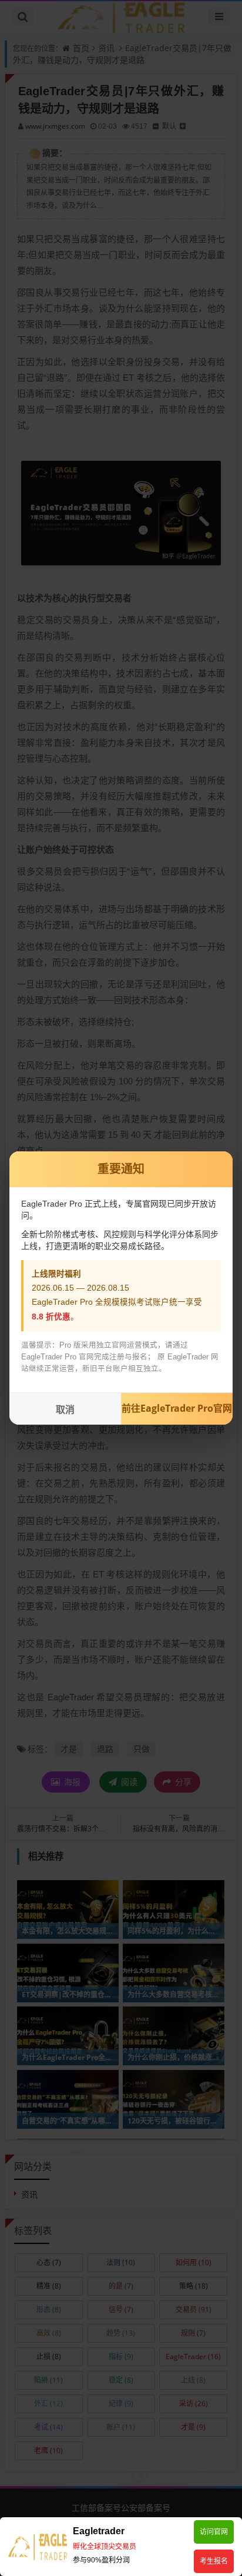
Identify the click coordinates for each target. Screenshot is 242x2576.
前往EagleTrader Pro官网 (177, 1408)
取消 (65, 1410)
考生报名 (214, 2561)
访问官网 (214, 2532)
